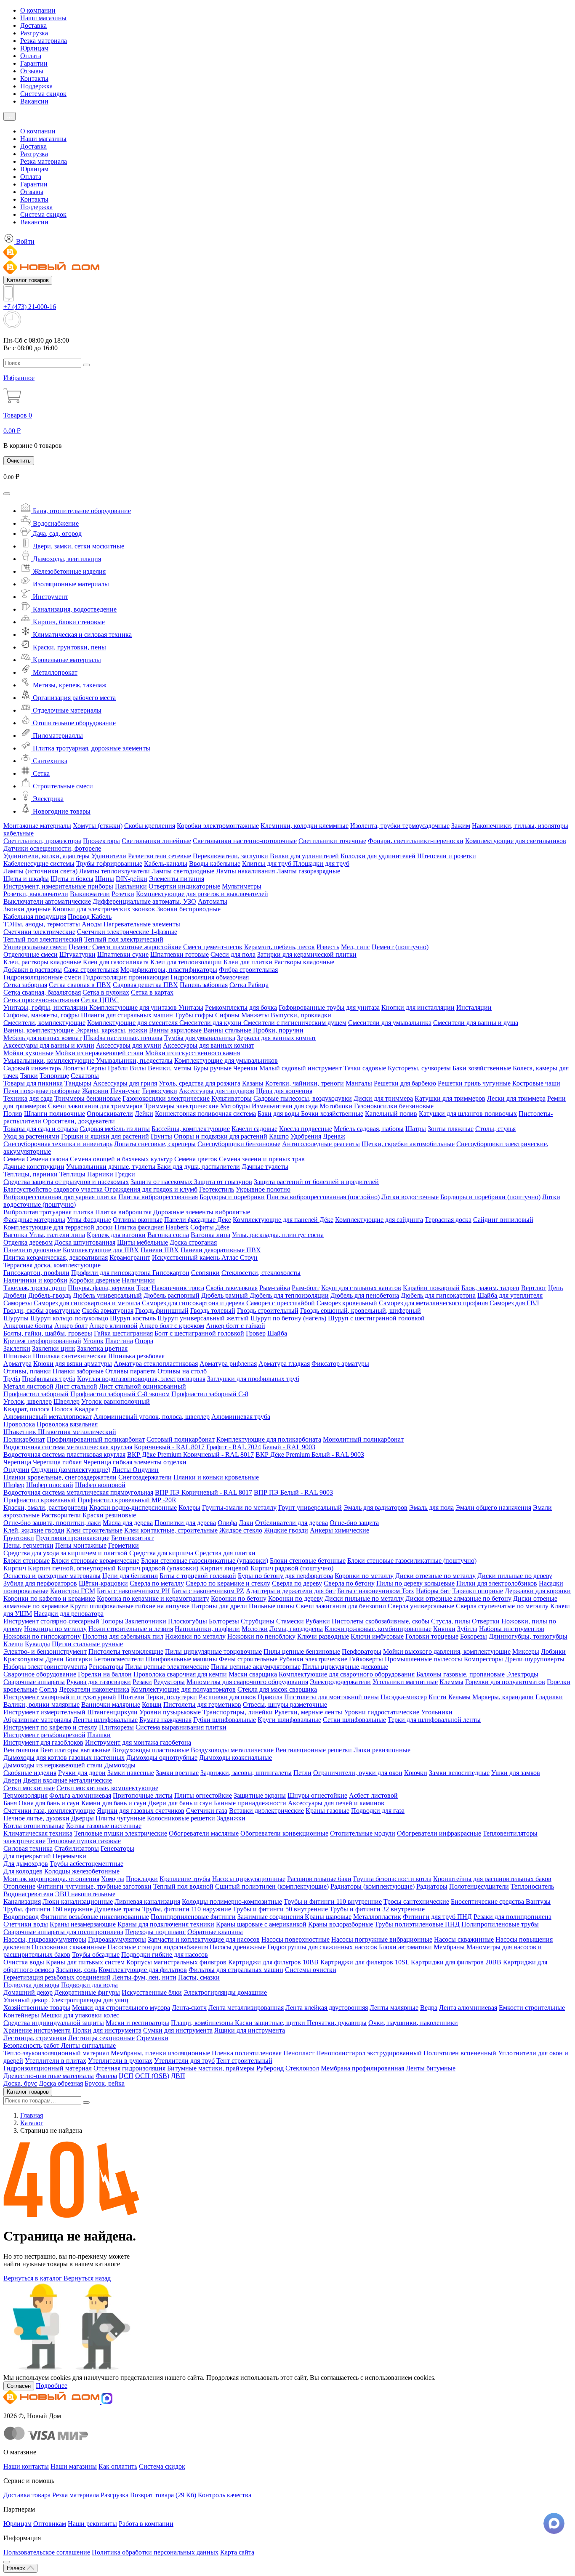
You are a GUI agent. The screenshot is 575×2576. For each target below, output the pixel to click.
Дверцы (83, 1818)
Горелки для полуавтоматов (505, 1682)
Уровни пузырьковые (170, 1712)
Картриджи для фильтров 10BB (273, 1962)
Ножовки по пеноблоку (261, 1636)
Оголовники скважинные (69, 1947)
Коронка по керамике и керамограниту (153, 1598)
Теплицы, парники (31, 1174)
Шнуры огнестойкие (317, 1795)
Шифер (14, 1485)
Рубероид (270, 2068)
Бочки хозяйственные (332, 1114)
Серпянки (205, 1273)
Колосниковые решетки (181, 1818)
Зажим (461, 826)
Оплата (31, 56)
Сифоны (227, 1015)
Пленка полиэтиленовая (247, 2053)
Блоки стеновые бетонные (308, 1561)
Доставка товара (27, 2495)
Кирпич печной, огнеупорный (72, 1568)
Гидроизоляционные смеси (42, 977)
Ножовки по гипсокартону (42, 1636)
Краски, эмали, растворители (45, 1508)
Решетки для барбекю (405, 1083)
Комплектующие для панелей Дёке (283, 1220)
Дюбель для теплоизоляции (289, 1295)
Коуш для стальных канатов (361, 1288)
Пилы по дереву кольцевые (415, 1583)
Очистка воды (24, 1962)
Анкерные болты (28, 1326)
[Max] (107, 2402)
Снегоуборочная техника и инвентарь (58, 1144)
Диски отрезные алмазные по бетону (458, 1598)
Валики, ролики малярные (41, 1704)
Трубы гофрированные (109, 864)
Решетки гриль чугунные (474, 1083)
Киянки (444, 1629)
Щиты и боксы (72, 879)
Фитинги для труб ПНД (437, 1917)
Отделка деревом (28, 1242)
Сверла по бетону (349, 1583)
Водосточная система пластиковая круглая (64, 1454)
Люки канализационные (78, 1901)
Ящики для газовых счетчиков (141, 1811)
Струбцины (258, 1621)
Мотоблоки (336, 1106)
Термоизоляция (25, 1795)
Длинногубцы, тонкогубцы (528, 1636)
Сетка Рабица (249, 985)
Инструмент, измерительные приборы (58, 886)
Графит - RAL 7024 (234, 1447)
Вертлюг (534, 1288)
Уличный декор (25, 2000)
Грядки (125, 1174)
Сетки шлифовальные (354, 1720)
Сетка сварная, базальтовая (42, 992)
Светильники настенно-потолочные (245, 841)
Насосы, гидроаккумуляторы (45, 1939)
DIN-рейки (132, 879)
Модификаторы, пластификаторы (169, 970)
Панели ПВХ (160, 1250)
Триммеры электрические (181, 1106)
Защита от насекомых (162, 1182)
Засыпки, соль (76, 1970)
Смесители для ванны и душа (476, 1023)
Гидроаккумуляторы (117, 1939)
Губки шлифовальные (225, 1720)
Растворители (61, 1515)
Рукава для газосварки (99, 1682)
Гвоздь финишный (162, 1311)
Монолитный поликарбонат (363, 1439)
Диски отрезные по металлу (435, 1576)
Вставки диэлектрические (266, 1811)
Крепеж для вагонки (116, 1235)
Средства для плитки (225, 1553)
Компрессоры (483, 1659)
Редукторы (169, 1682)
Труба (12, 1379)
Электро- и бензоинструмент (45, 1651)
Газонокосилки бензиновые (394, 1106)
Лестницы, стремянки (35, 2038)
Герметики (124, 1545)
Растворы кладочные (304, 962)
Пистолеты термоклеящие (126, 1651)
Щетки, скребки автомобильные (408, 1144)
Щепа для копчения (284, 1091)
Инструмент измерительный (44, 1712)
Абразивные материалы (37, 1720)
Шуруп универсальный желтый (203, 1318)
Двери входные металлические (68, 1780)
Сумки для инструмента (178, 2030)
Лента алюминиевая (468, 2008)
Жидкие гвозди (286, 1530)
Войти (24, 241)
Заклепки (17, 1348)
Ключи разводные (323, 1636)
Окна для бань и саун (49, 1803)
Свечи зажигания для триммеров (95, 1106)
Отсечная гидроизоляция (129, 2068)
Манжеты (255, 1015)
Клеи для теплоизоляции (186, 962)
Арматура (17, 1364)
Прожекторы (101, 841)
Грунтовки (19, 1538)
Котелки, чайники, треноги (305, 1083)
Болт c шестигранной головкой (199, 1333)
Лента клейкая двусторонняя (327, 2008)
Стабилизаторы (77, 1848)
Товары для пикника (33, 1083)
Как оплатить (118, 2466)
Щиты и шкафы (26, 879)
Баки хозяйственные (482, 1068)
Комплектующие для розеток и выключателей (202, 894)
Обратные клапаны (215, 1932)
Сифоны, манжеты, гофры (41, 1015)
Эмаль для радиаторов (375, 1508)
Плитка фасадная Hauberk (152, 1227)
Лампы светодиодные (183, 871)
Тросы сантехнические (416, 1901)
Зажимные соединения (271, 1917)
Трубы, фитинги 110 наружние (187, 1909)
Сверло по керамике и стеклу (228, 1583)
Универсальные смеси (35, 947)
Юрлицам (34, 48)
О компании (38, 10)
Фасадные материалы (34, 1220)
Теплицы (72, 1174)
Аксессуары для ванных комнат (209, 1045)
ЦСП (126, 2076)
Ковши (152, 1704)
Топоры (112, 1621)
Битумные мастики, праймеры (211, 2068)
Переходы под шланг (155, 1932)
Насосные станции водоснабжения (158, 1947)
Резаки (142, 1682)
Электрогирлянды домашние (225, 1992)
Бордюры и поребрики (232, 1197)
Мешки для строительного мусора (121, 2008)
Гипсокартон (171, 1273)
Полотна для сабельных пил (123, 1636)
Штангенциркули (112, 1712)
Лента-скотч (189, 2008)
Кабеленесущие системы (39, 864)
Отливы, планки (27, 1371)
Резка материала (44, 41)
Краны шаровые (328, 1917)
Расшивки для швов (227, 1697)
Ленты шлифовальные (105, 1720)
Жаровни (95, 1091)
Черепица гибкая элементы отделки (135, 1462)
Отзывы (32, 71)
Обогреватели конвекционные (284, 1833)
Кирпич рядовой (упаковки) (158, 1568)
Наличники (138, 1280)
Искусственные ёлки (152, 1992)
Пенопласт (299, 2053)
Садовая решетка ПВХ (145, 985)
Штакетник (21, 1432)
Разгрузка (34, 33)
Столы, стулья (495, 1129)
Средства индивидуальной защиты (54, 2023)
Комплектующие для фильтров (143, 1970)
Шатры (416, 1129)
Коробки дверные (95, 1280)
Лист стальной (76, 1386)
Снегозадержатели (145, 1477)
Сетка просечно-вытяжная (41, 1000)
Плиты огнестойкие (203, 1795)
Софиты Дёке (210, 1227)
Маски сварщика (253, 1674)
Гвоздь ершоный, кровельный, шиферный (361, 1311)
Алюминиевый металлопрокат (48, 1417)
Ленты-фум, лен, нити (144, 1977)
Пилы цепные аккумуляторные (256, 1667)
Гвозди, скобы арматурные (42, 1311)
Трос (143, 1288)
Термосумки (160, 1091)
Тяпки (29, 1076)
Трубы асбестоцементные (87, 1864)
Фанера (106, 2076)
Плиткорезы (116, 1727)
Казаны (253, 1083)
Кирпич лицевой (225, 1568)
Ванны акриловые (176, 1030)
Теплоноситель (532, 1886)
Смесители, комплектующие (44, 1023)
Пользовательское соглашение (47, 2552)
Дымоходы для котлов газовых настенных (64, 1758)
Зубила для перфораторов (40, 1583)
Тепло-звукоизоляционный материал (56, 2053)
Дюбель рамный (225, 1295)
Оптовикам (50, 2524)
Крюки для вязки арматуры (73, 1364)
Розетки (123, 894)
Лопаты (74, 1068)
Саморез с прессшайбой (281, 1303)
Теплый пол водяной (183, 1886)
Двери (12, 1780)
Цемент (80, 947)
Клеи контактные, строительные (171, 1530)
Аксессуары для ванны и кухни (49, 1045)
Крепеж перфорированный (42, 1341)
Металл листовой (28, 1386)
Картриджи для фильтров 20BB (456, 1962)
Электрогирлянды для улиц (89, 2000)
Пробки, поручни (278, 1030)
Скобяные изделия (30, 1773)
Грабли (118, 1068)
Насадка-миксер (404, 1697)
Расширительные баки (319, 1879)
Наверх (17, 2568)
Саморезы (18, 1303)
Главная (32, 2115)
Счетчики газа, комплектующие (49, 1811)
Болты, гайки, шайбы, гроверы (48, 1333)
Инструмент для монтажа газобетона (138, 1742)
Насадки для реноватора (69, 1614)
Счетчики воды (26, 1924)
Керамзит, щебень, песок (280, 947)
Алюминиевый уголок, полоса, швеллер (152, 1417)
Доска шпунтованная (85, 1242)
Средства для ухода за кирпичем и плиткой (65, 1553)
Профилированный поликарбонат (96, 1439)
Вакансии (34, 101)
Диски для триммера (383, 1098)
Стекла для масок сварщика (277, 1689)
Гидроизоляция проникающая (126, 977)
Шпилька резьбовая (136, 1356)
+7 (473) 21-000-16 (30, 307)
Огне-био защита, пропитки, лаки (52, 1523)
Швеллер (67, 1401)
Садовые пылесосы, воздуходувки (303, 1098)
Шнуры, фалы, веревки (101, 1288)
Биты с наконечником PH (133, 1591)
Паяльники (131, 886)
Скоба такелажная (232, 1288)
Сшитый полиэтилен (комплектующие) (272, 1886)
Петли (302, 1773)
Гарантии (34, 63)
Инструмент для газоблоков (43, 1742)
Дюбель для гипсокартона (438, 1295)
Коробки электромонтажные (218, 826)
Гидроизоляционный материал (48, 2068)
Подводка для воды (31, 1985)
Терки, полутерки (172, 1697)
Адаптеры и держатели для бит (291, 1591)
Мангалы (359, 1083)
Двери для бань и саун (180, 1803)
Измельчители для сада (285, 1106)
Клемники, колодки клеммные (305, 826)
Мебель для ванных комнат (43, 1038)
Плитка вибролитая (123, 1212)
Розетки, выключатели (36, 894)
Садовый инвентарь (32, 1068)
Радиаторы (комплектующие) (373, 1886)
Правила (270, 1697)
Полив (13, 1114)
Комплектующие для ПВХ (101, 1250)
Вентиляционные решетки (314, 1750)
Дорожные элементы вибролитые (202, 1212)
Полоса (62, 1409)
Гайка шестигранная (123, 1333)
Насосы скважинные (464, 1939)
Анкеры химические (339, 1530)
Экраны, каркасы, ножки (111, 1030)
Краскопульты (24, 1659)
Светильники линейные (156, 841)
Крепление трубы (185, 1879)
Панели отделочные (32, 1250)
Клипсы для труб (268, 864)
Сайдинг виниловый (503, 1220)
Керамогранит (130, 1257)
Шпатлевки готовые (180, 954)
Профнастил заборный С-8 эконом (120, 1394)
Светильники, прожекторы (42, 841)
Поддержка (36, 86)
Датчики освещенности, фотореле (52, 848)
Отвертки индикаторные (184, 886)
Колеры (189, 1508)
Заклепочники (146, 1621)
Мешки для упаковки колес (80, 2015)
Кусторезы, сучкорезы (419, 1068)
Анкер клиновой (113, 1326)
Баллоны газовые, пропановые (461, 1674)
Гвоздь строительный (268, 1311)
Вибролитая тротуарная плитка (48, 1212)
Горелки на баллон (105, 1674)
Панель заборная (204, 985)
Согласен (19, 2386)
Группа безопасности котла (392, 1879)
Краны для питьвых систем (85, 1962)
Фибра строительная (248, 970)
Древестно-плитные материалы (49, 2076)
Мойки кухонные (28, 1053)
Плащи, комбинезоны (203, 2023)
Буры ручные (212, 1068)
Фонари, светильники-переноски (416, 841)
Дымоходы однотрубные (162, 1758)
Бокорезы (474, 1636)
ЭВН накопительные (85, 1894)
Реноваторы (106, 1667)
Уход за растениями (31, 1136)
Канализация (22, 1901)
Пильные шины (272, 1606)
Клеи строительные (94, 1530)
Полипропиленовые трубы (500, 1924)
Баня (10, 1803)
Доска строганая (193, 1242)
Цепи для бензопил (130, 1576)
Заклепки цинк (54, 1348)
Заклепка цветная (102, 1348)
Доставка (33, 25)
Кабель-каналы (166, 864)
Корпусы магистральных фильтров (176, 1962)
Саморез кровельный (347, 1303)
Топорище (54, 1076)
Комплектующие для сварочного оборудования (347, 1674)
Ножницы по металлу (55, 1629)
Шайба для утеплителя (510, 1295)
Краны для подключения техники (166, 1924)
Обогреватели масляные (204, 1833)
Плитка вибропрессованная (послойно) (323, 1197)
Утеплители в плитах (56, 2061)
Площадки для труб (321, 864)
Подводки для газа (378, 1811)
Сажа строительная (91, 970)
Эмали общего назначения (493, 1508)
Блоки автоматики (405, 1947)
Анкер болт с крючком (172, 1326)
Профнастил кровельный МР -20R (127, 1500)
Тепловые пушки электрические (121, 1833)
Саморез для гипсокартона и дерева (193, 1303)
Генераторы (117, 1848)
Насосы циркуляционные (249, 1879)
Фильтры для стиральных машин (236, 1970)
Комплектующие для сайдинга (379, 1220)
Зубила (467, 1629)
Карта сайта (237, 2552)
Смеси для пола (233, 954)
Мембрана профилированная (362, 2068)
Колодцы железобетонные (82, 1871)
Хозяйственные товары (37, 2008)
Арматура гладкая (284, 1364)
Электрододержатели (340, 1682)
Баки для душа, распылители (198, 1167)
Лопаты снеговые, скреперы (155, 1144)
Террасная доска (448, 1220)
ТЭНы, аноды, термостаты (42, 924)
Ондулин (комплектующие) (71, 1470)
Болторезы (224, 1621)
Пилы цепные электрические (167, 1667)
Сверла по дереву (297, 1583)
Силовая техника (28, 1848)
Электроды (522, 1674)
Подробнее (52, 2386)
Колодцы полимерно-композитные (232, 1901)
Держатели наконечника (94, 1689)
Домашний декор (28, 1992)
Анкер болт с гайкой (236, 1326)
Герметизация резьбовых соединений (57, 1977)
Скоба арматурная (108, 1311)
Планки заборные (78, 1371)
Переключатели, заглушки (230, 856)
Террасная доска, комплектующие (52, 1265)
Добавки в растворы (33, 970)
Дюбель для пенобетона (365, 1295)
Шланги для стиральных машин (127, 1015)
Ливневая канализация (147, 1901)
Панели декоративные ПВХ (221, 1250)
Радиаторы (432, 1886)
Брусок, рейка (105, 2083)
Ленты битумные (431, 2068)
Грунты (161, 1136)
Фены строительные (248, 1659)
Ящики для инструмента (250, 2030)
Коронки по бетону (239, 1598)
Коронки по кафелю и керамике (49, 1598)
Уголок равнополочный (116, 1401)
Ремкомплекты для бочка (241, 1007)
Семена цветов (196, 1159)
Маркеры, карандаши (503, 1697)
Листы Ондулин (135, 1470)
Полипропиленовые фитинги (193, 1917)
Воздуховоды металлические (233, 1750)
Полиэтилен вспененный (460, 2053)
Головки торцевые (432, 1636)
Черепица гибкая (57, 1462)
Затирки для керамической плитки (307, 954)
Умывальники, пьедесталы (134, 1060)
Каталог (32, 2123)
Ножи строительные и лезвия (131, 1629)
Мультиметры (242, 886)
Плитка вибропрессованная (158, 1197)
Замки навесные (131, 1773)
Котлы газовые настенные (104, 1826)
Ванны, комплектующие (39, 1030)
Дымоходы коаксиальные (236, 1758)
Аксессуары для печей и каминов (336, 1803)
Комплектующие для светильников (516, 841)
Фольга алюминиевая (80, 1795)
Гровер (256, 1333)
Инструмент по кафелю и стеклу (50, 1727)
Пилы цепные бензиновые (302, 1651)
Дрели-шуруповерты (535, 1659)
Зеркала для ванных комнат (277, 1038)
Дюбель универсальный (107, 1295)
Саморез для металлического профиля (433, 1303)
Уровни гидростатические (382, 1712)
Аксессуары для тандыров (217, 1091)
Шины (105, 879)
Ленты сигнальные (88, 2045)
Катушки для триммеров (450, 1098)
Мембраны (450, 1947)
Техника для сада (28, 1098)
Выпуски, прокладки (301, 1015)
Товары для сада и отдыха (41, 1129)
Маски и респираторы (137, 2023)
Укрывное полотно (263, 1189)
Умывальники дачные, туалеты (112, 1167)
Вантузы (538, 1901)
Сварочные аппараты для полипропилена (63, 1932)
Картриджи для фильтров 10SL (365, 1962)
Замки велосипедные (459, 1773)
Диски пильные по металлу (364, 1598)
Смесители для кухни (211, 1023)
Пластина (119, 1341)
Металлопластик (377, 1917)
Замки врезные (177, 1773)
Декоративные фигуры (87, 1992)
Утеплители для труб (184, 2061)
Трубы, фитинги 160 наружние (48, 1909)
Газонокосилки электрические (166, 1098)
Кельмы (459, 1697)
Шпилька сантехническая (70, 1356)
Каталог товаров (28, 280)
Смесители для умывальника (390, 1023)
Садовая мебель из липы (115, 1129)
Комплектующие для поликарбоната (269, 1439)
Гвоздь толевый (213, 1311)
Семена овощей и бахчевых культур (121, 1159)
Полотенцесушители (479, 1886)
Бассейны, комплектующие (191, 1129)
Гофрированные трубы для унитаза (329, 1007)
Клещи (13, 1644)
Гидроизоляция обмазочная (210, 977)
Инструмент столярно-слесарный (51, 1621)
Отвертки (486, 1621)
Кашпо (279, 1136)
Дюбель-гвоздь (50, 1295)
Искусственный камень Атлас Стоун (205, 1257)
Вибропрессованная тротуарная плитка (60, 1197)
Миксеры (526, 1651)
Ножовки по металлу (195, 1636)
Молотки (255, 1629)
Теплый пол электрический (43, 939)
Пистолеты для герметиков (202, 1704)
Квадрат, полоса (27, 1409)
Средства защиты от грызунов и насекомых (66, 1182)
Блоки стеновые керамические (95, 1561)
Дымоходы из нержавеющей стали (53, 1765)
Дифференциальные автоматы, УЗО (144, 901)
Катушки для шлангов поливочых (468, 1114)
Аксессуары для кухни (129, 1045)
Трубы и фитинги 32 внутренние (377, 1909)
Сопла (48, 1689)
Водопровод (21, 1917)
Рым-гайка (275, 1288)
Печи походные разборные (42, 1091)
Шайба (277, 1333)
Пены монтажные (81, 1545)
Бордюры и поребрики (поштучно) (490, 1197)
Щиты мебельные (142, 1242)
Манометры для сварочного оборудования (247, 1682)
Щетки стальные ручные (87, 1644)
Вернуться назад (87, 2278)
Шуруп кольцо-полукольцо (69, 1318)
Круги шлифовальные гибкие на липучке (130, 1606)
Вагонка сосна (168, 1235)
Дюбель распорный (172, 1295)
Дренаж (334, 1136)
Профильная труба (49, 1379)
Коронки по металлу (364, 1576)
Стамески (290, 1621)
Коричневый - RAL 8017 (169, 1447)
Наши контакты (26, 2466)
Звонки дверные (27, 909)
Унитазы (191, 1007)
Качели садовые (254, 1129)
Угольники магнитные (405, 1682)
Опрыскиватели (110, 1114)
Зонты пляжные (451, 1129)
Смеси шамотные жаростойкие (137, 947)
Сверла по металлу (157, 1583)
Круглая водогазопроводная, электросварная (141, 1379)
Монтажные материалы (37, 826)
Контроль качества (225, 2495)
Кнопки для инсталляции (418, 1007)
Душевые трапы (117, 1909)
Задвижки (231, 1818)
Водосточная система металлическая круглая (68, 1447)
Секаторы (85, 1076)
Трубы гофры (194, 1015)
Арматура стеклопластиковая (156, 1364)
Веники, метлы (170, 1068)
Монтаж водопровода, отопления (51, 1879)
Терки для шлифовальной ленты (434, 1720)
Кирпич (15, 1568)
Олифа (227, 1523)
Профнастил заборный (36, 1394)
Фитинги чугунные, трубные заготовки (94, 1886)
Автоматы (213, 901)
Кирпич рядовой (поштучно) (292, 1568)
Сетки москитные (29, 1788)
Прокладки (142, 1879)
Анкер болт (71, 1326)
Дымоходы (120, 1765)
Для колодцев (23, 1871)
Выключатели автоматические (47, 901)
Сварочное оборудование (40, 1674)
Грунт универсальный (310, 1508)
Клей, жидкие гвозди (34, 1530)
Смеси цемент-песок (213, 947)
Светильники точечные (332, 841)
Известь (328, 947)
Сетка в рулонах (106, 992)
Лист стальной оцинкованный (142, 1386)
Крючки (416, 1773)
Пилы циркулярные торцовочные (213, 1651)
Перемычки (69, 1856)
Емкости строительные (532, 2008)
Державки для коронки (538, 1591)
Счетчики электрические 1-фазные (127, 932)
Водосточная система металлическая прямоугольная (78, 1492)
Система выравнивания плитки (181, 1727)
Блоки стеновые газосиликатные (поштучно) (412, 1561)
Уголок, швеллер (28, 1401)
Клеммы (451, 1682)
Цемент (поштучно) (400, 947)
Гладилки (549, 1697)
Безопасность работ (32, 2045)
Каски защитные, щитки (271, 2023)
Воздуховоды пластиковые (151, 1750)
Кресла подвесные (306, 1129)
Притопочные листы (143, 1795)
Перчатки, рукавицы (337, 2023)
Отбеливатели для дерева (291, 1523)
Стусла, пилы (451, 1621)
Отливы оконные (138, 1220)
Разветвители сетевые (160, 856)
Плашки (99, 1735)
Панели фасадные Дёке (198, 1220)
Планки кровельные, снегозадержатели (60, 1477)
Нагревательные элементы (142, 924)
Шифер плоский (50, 1485)
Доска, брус (20, 2083)
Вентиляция (21, 1750)
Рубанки (318, 1621)
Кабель (101, 917)
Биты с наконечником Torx (376, 1591)
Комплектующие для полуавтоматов (183, 1689)
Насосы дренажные (238, 1947)
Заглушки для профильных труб (253, 1379)
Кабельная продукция (35, 917)
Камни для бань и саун (114, 1803)
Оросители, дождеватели (79, 1121)
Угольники (437, 1712)
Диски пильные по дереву (515, 1576)
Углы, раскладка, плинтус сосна (278, 1235)
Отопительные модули (363, 1833)
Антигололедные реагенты (321, 1144)
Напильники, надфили (207, 1629)
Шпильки (17, 1356)
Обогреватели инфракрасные (439, 1833)
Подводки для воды (89, 1985)
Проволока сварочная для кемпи (180, 1674)
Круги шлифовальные (289, 1720)
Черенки (245, 1068)
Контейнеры (21, 2015)
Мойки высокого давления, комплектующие (447, 1651)
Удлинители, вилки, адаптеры (47, 856)
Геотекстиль (217, 1189)
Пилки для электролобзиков (497, 1583)
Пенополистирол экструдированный (369, 2053)
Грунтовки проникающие (73, 1538)
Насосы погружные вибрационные (382, 1939)
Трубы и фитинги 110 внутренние (333, 1901)
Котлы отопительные (34, 1826)
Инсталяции (474, 1007)
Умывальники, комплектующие (50, 1060)
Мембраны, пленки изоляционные (160, 2053)
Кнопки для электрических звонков (104, 909)
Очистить (19, 461)
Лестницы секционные (101, 2038)
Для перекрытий (27, 1856)
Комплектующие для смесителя (133, 1023)
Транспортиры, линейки (238, 1712)
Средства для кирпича (161, 1553)
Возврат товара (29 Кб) (163, 2495)
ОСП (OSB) (152, 2076)
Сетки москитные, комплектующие (107, 1788)
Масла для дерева (128, 1523)
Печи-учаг (125, 1091)
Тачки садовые (365, 1068)
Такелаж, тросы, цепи (35, 1288)
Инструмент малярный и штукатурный (60, 1697)
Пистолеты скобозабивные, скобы (381, 1621)
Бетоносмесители (119, 1659)
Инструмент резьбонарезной (44, 1735)
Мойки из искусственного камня (193, 1053)
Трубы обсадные (96, 1955)
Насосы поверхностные (295, 1939)
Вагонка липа (210, 1235)
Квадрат (86, 1409)
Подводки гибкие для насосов (165, 1955)
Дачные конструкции (34, 1167)
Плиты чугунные (120, 1818)
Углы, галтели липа (57, 1235)
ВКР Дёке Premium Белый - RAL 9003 (310, 1454)
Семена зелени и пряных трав (262, 1159)
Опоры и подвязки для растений (221, 1136)
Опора (144, 1341)
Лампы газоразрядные (308, 871)
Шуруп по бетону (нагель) (288, 1318)
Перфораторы (362, 1651)
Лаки (246, 1523)
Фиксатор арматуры (340, 1364)
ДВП (178, 2076)
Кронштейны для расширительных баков (492, 1879)
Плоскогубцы (188, 1621)
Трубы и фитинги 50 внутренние (280, 1909)
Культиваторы (232, 1098)
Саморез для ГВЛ (514, 1303)
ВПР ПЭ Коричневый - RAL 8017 (204, 1492)
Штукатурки (77, 954)
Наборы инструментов (512, 1629)
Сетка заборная (25, 985)
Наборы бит (433, 1591)
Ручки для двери (82, 1773)
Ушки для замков (516, 1773)
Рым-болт (306, 1288)
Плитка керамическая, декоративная (56, 1257)
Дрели (55, 1659)
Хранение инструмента (37, 2030)
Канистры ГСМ (73, 1591)
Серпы (96, 1068)
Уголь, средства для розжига (200, 1083)
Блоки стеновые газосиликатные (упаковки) (205, 1561)
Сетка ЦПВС (100, 1000)
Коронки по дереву (295, 1598)
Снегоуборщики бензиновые (239, 1144)
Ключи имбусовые (377, 1636)
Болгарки (79, 1659)
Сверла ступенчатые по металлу (502, 1606)
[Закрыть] (7, 494)
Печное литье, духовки (36, 1818)
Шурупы (16, 1318)
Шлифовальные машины (181, 1659)
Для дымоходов (26, 1864)
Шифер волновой (100, 1485)
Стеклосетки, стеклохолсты (261, 1273)
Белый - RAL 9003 (289, 1447)
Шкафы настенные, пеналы (123, 1038)
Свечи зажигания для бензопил (341, 1606)
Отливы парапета (130, 1371)
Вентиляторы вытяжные (75, 1750)
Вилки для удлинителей (304, 856)
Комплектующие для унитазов (134, 1007)
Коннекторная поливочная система (205, 1114)
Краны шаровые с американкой (261, 1924)
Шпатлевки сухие (123, 954)
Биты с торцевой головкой (198, 1576)
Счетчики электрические (39, 932)
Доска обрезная (61, 2083)
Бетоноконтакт (132, 1538)
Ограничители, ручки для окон (358, 1773)
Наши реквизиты (92, 2524)
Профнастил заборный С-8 (210, 1394)
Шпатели (131, 1697)
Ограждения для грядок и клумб (151, 1189)
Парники (100, 1174)
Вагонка (16, 1235)
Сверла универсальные (421, 1606)
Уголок (93, 1341)
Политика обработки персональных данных (155, 2552)
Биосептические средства (488, 1901)
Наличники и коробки (35, 1280)
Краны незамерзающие (83, 1924)
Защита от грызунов (223, 1182)
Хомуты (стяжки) (98, 826)
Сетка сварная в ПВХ (80, 985)
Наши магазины (43, 18)
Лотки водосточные (410, 1197)
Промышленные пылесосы (423, 1659)
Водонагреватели (28, 1894)
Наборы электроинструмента (45, 1667)
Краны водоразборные (341, 1924)
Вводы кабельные (215, 864)
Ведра (429, 2008)
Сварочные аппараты (34, 1682)
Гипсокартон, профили (36, 1273)
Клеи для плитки (248, 962)
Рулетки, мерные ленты (308, 1712)
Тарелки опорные (478, 1591)
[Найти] (86, 365)
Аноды (92, 924)
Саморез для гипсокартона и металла (87, 1303)
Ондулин (16, 1470)
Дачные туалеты (265, 1167)
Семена (14, 1159)
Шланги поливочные (55, 1114)
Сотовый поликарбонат (181, 1439)
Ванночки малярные (111, 1704)
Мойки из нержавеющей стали (99, 1053)
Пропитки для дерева (185, 1523)
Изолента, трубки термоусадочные (400, 826)
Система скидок (43, 94)
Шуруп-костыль (133, 1318)
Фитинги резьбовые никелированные (95, 1917)
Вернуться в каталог (33, 2278)
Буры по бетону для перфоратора (285, 1576)
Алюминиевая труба (241, 1417)
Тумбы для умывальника (200, 1038)
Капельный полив (391, 1114)
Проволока (19, 1424)
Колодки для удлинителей (378, 856)
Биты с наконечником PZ (208, 1591)
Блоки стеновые (27, 1561)
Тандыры (78, 1083)
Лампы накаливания (245, 871)
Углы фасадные (89, 1220)
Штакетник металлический (77, 1432)
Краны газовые (327, 1811)
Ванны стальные (228, 1030)
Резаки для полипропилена (512, 1917)
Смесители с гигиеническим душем (295, 1023)
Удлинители (109, 856)
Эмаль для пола (431, 1508)
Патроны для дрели (219, 1606)
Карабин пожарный (431, 1288)
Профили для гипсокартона (112, 1273)
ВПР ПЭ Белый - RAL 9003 (293, 1492)
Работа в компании (146, 2524)
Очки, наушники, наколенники (413, 2023)
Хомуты (113, 1879)
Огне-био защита (354, 1523)
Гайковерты (366, 1659)
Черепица (17, 1462)
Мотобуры (235, 1106)
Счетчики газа (207, 1811)
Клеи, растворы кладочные (42, 962)
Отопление (19, 1886)
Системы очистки (311, 1970)
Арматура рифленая (228, 1364)
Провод (80, 917)
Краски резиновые (109, 1515)
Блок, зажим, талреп (490, 1288)
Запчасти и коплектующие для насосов (204, 1939)
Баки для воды (279, 1114)
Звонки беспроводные (189, 909)
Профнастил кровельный (40, 1500)
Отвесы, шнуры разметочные (285, 1704)
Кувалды (37, 1644)
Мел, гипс (355, 947)
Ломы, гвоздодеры (296, 1629)
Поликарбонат (24, 1439)
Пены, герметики (28, 1545)
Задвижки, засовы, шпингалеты (246, 1773)
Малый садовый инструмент (301, 1068)
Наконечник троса (178, 1288)
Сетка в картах (152, 992)
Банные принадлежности (250, 1803)
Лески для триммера (516, 1098)
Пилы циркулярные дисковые (345, 1667)
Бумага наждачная (165, 1720)
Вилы (138, 1068)
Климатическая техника (38, 1833)
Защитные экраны (260, 1795)
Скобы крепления (150, 826)
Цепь (555, 1288)
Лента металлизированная (246, 2008)
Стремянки (152, 2038)
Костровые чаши (536, 1083)
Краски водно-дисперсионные (133, 1508)
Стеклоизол (302, 2068)
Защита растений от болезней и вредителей (316, 1182)
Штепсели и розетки (447, 856)
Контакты (34, 79)
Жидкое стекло (241, 1530)
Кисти (438, 1697)
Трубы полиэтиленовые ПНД (417, 1924)
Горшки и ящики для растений (105, 1136)
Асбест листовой (373, 1795)
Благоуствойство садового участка (54, 1189)
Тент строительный (244, 2061)
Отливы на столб (182, 1371)
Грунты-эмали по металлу (239, 1508)
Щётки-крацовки (103, 1583)
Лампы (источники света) (40, 871)
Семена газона (47, 1159)
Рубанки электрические (313, 1659)
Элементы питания (177, 879)
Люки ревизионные (382, 1750)
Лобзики (553, 1651)
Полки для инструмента (107, 2030)
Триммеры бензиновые (88, 1098)
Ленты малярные (394, 2008)
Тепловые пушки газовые (84, 1841)
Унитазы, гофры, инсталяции (46, 1007)
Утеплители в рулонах (120, 2061)
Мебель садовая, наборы (369, 1129)
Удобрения (306, 1136)
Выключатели (90, 894)
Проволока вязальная (67, 1424)
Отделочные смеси (31, 954)
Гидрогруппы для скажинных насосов (322, 1947)
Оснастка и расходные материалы (52, 1576)
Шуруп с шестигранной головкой (376, 1318)
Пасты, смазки (199, 1977)
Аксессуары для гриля (125, 1083)
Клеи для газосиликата (116, 962)
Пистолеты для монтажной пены (331, 1697)
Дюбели (15, 1295)
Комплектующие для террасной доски (58, 1227)
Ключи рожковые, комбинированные (378, 1629)
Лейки (144, 1114)
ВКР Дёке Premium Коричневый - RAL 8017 (190, 1454)
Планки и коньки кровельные (216, 1477)
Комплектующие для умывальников (226, 1060)
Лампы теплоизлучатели (114, 871)
